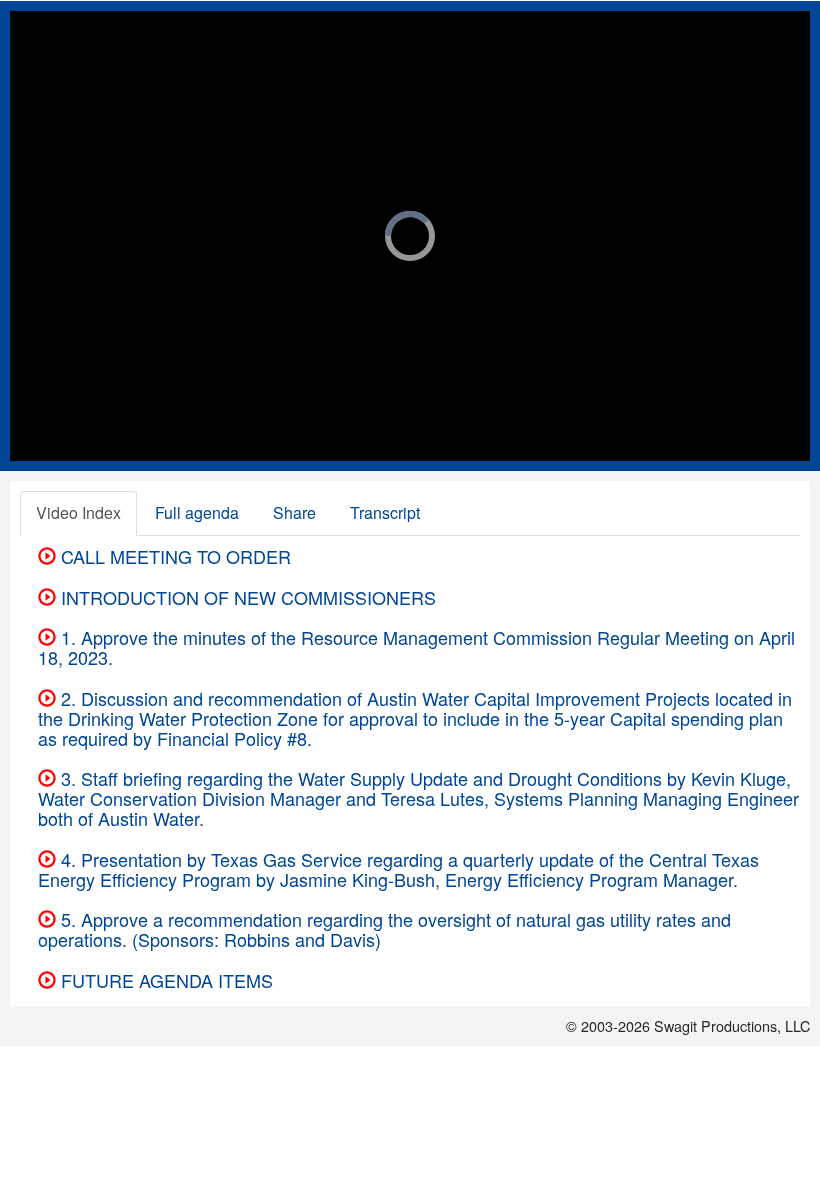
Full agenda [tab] (197, 512)
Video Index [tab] (78, 512)
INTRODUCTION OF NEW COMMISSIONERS (246, 597)
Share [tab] (294, 512)
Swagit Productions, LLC (732, 1025)
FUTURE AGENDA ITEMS (164, 980)
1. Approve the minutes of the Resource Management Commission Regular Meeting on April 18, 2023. (416, 647)
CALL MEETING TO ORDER (173, 556)
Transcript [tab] (385, 512)
